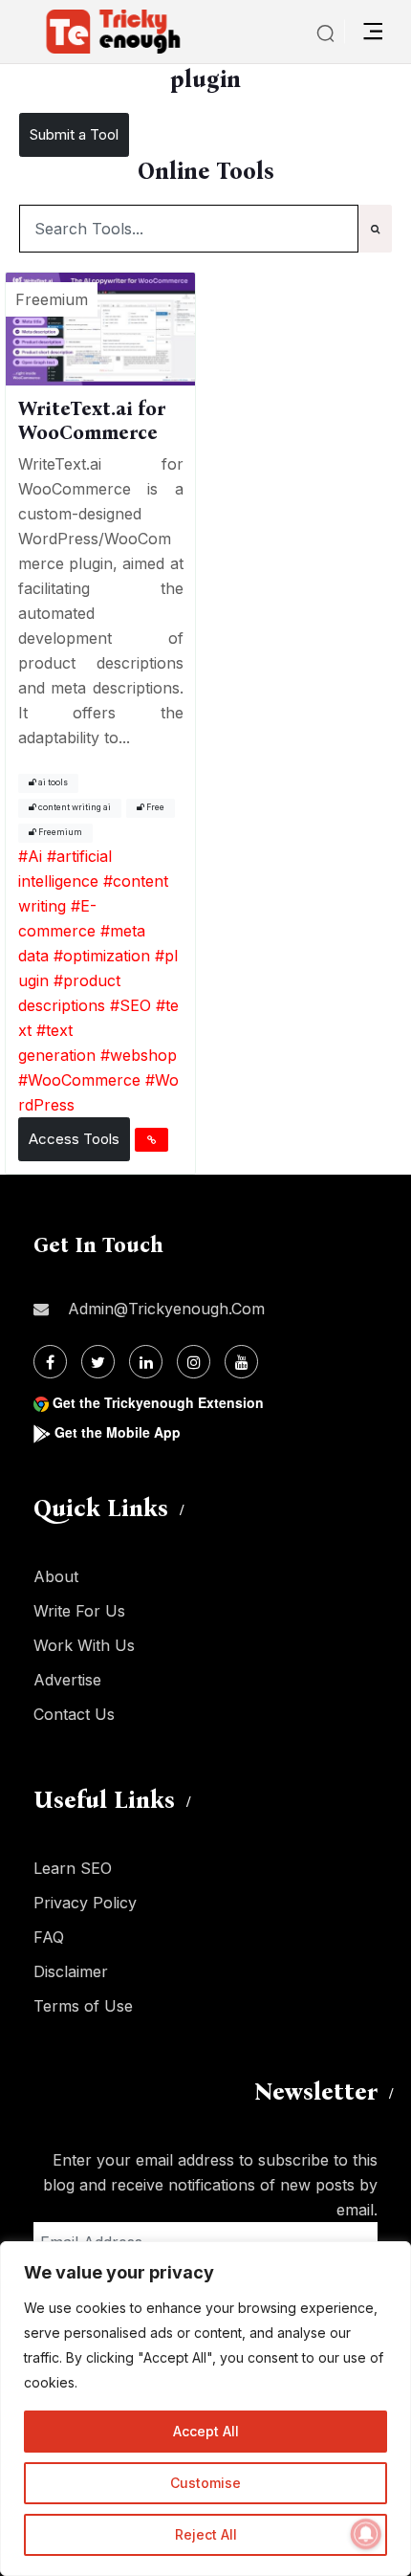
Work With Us (84, 1645)
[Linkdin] (146, 1362)
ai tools (52, 782)
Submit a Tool (74, 134)
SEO (135, 1005)
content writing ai (74, 807)
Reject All (206, 2534)
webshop (143, 1055)
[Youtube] (241, 1362)
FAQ (49, 1937)
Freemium (59, 832)
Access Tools (74, 1139)
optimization (107, 956)
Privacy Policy (85, 1903)
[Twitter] (98, 1362)
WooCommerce (84, 1080)
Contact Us (74, 1714)
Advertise (67, 1680)
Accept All (206, 2431)
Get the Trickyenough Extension (158, 1402)
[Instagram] (194, 1362)
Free (154, 807)
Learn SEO (73, 1868)
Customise (205, 2483)
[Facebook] (50, 1362)
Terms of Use (83, 2006)
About (56, 1576)
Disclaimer (71, 1971)
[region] (205, 2409)
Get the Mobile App (118, 1432)
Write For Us (79, 1611)
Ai (35, 856)
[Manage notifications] (366, 2534)
